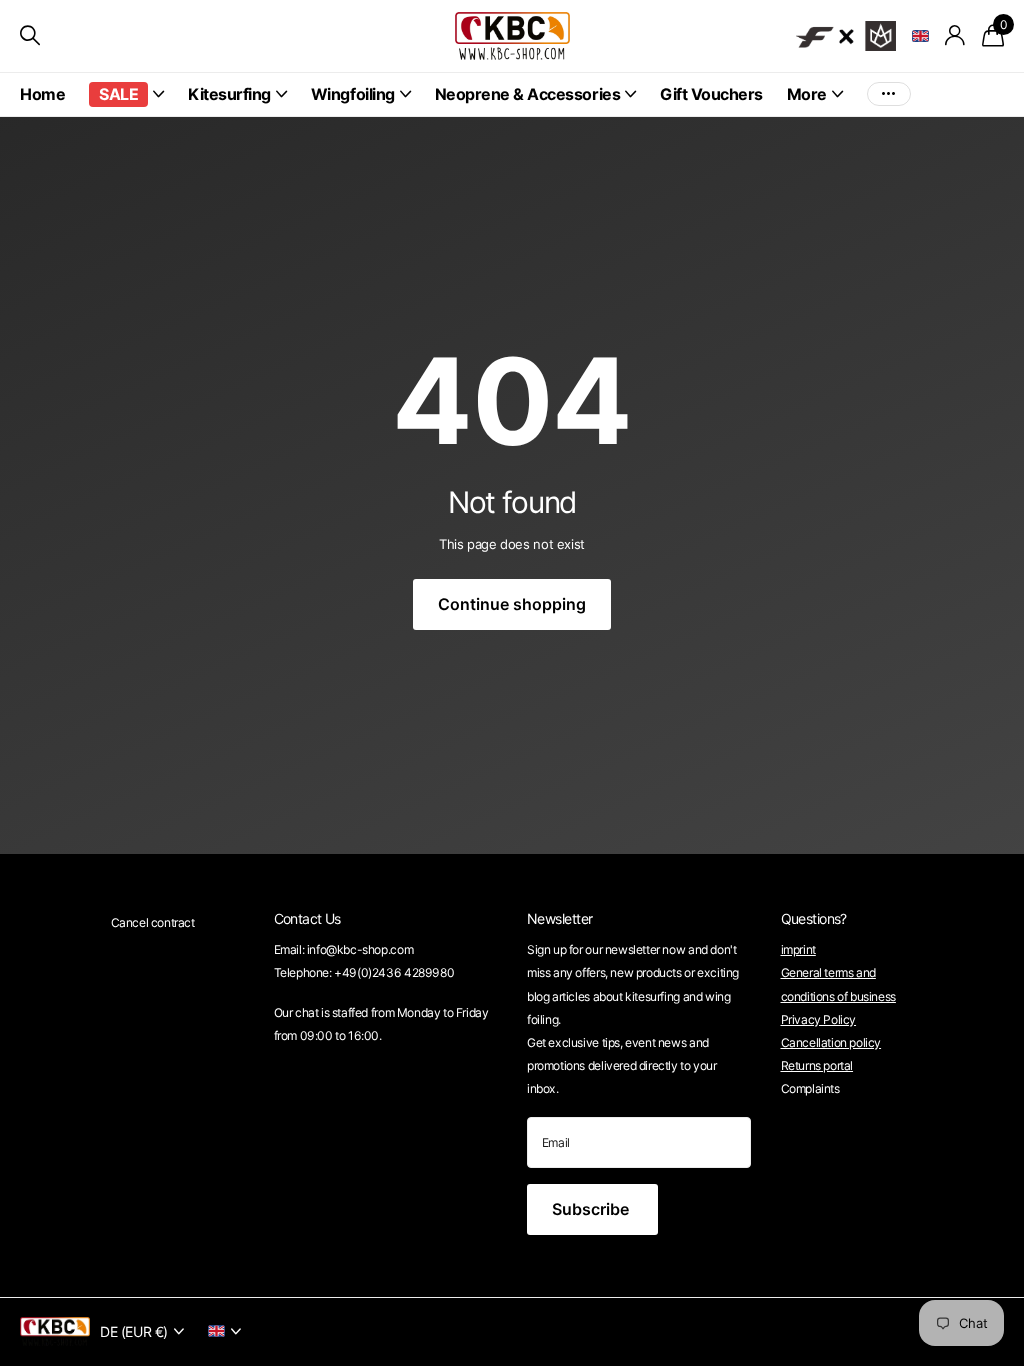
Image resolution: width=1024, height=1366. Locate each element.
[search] (30, 35)
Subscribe (592, 1209)
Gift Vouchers (711, 94)
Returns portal (817, 1065)
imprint (798, 949)
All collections (126, 95)
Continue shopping (512, 604)
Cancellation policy (831, 1042)
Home (42, 94)
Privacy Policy (819, 1019)
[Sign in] (955, 35)
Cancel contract (153, 922)
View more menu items (889, 94)
